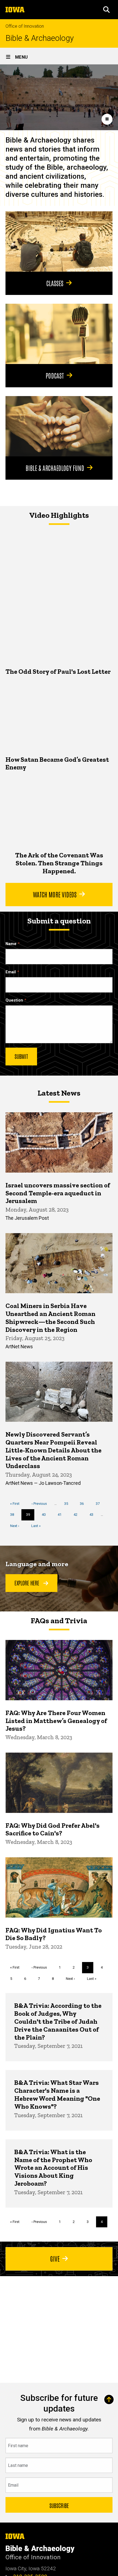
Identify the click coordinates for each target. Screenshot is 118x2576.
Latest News (59, 1093)
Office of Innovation (25, 26)
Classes (55, 283)
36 (84, 1504)
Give (55, 2258)
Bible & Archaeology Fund (55, 468)
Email (11, 972)
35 (68, 1504)
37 (100, 1504)
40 (46, 1515)
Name (11, 944)
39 (30, 1516)
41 (62, 1515)
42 (78, 1515)
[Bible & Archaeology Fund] (59, 426)
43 (93, 1515)
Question (14, 1000)
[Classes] (59, 241)
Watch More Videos (55, 894)
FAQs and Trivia (59, 1621)
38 (14, 1515)
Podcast (55, 375)
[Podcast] (59, 334)
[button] (106, 10)
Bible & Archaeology (40, 38)
